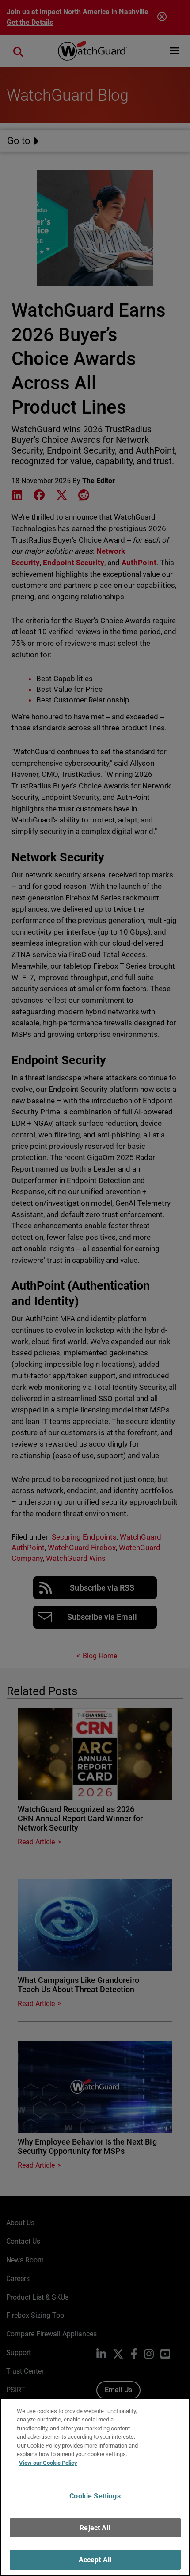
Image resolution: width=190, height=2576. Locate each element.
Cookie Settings (95, 2496)
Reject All (95, 2528)
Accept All (95, 2560)
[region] (95, 2487)
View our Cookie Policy (48, 2463)
